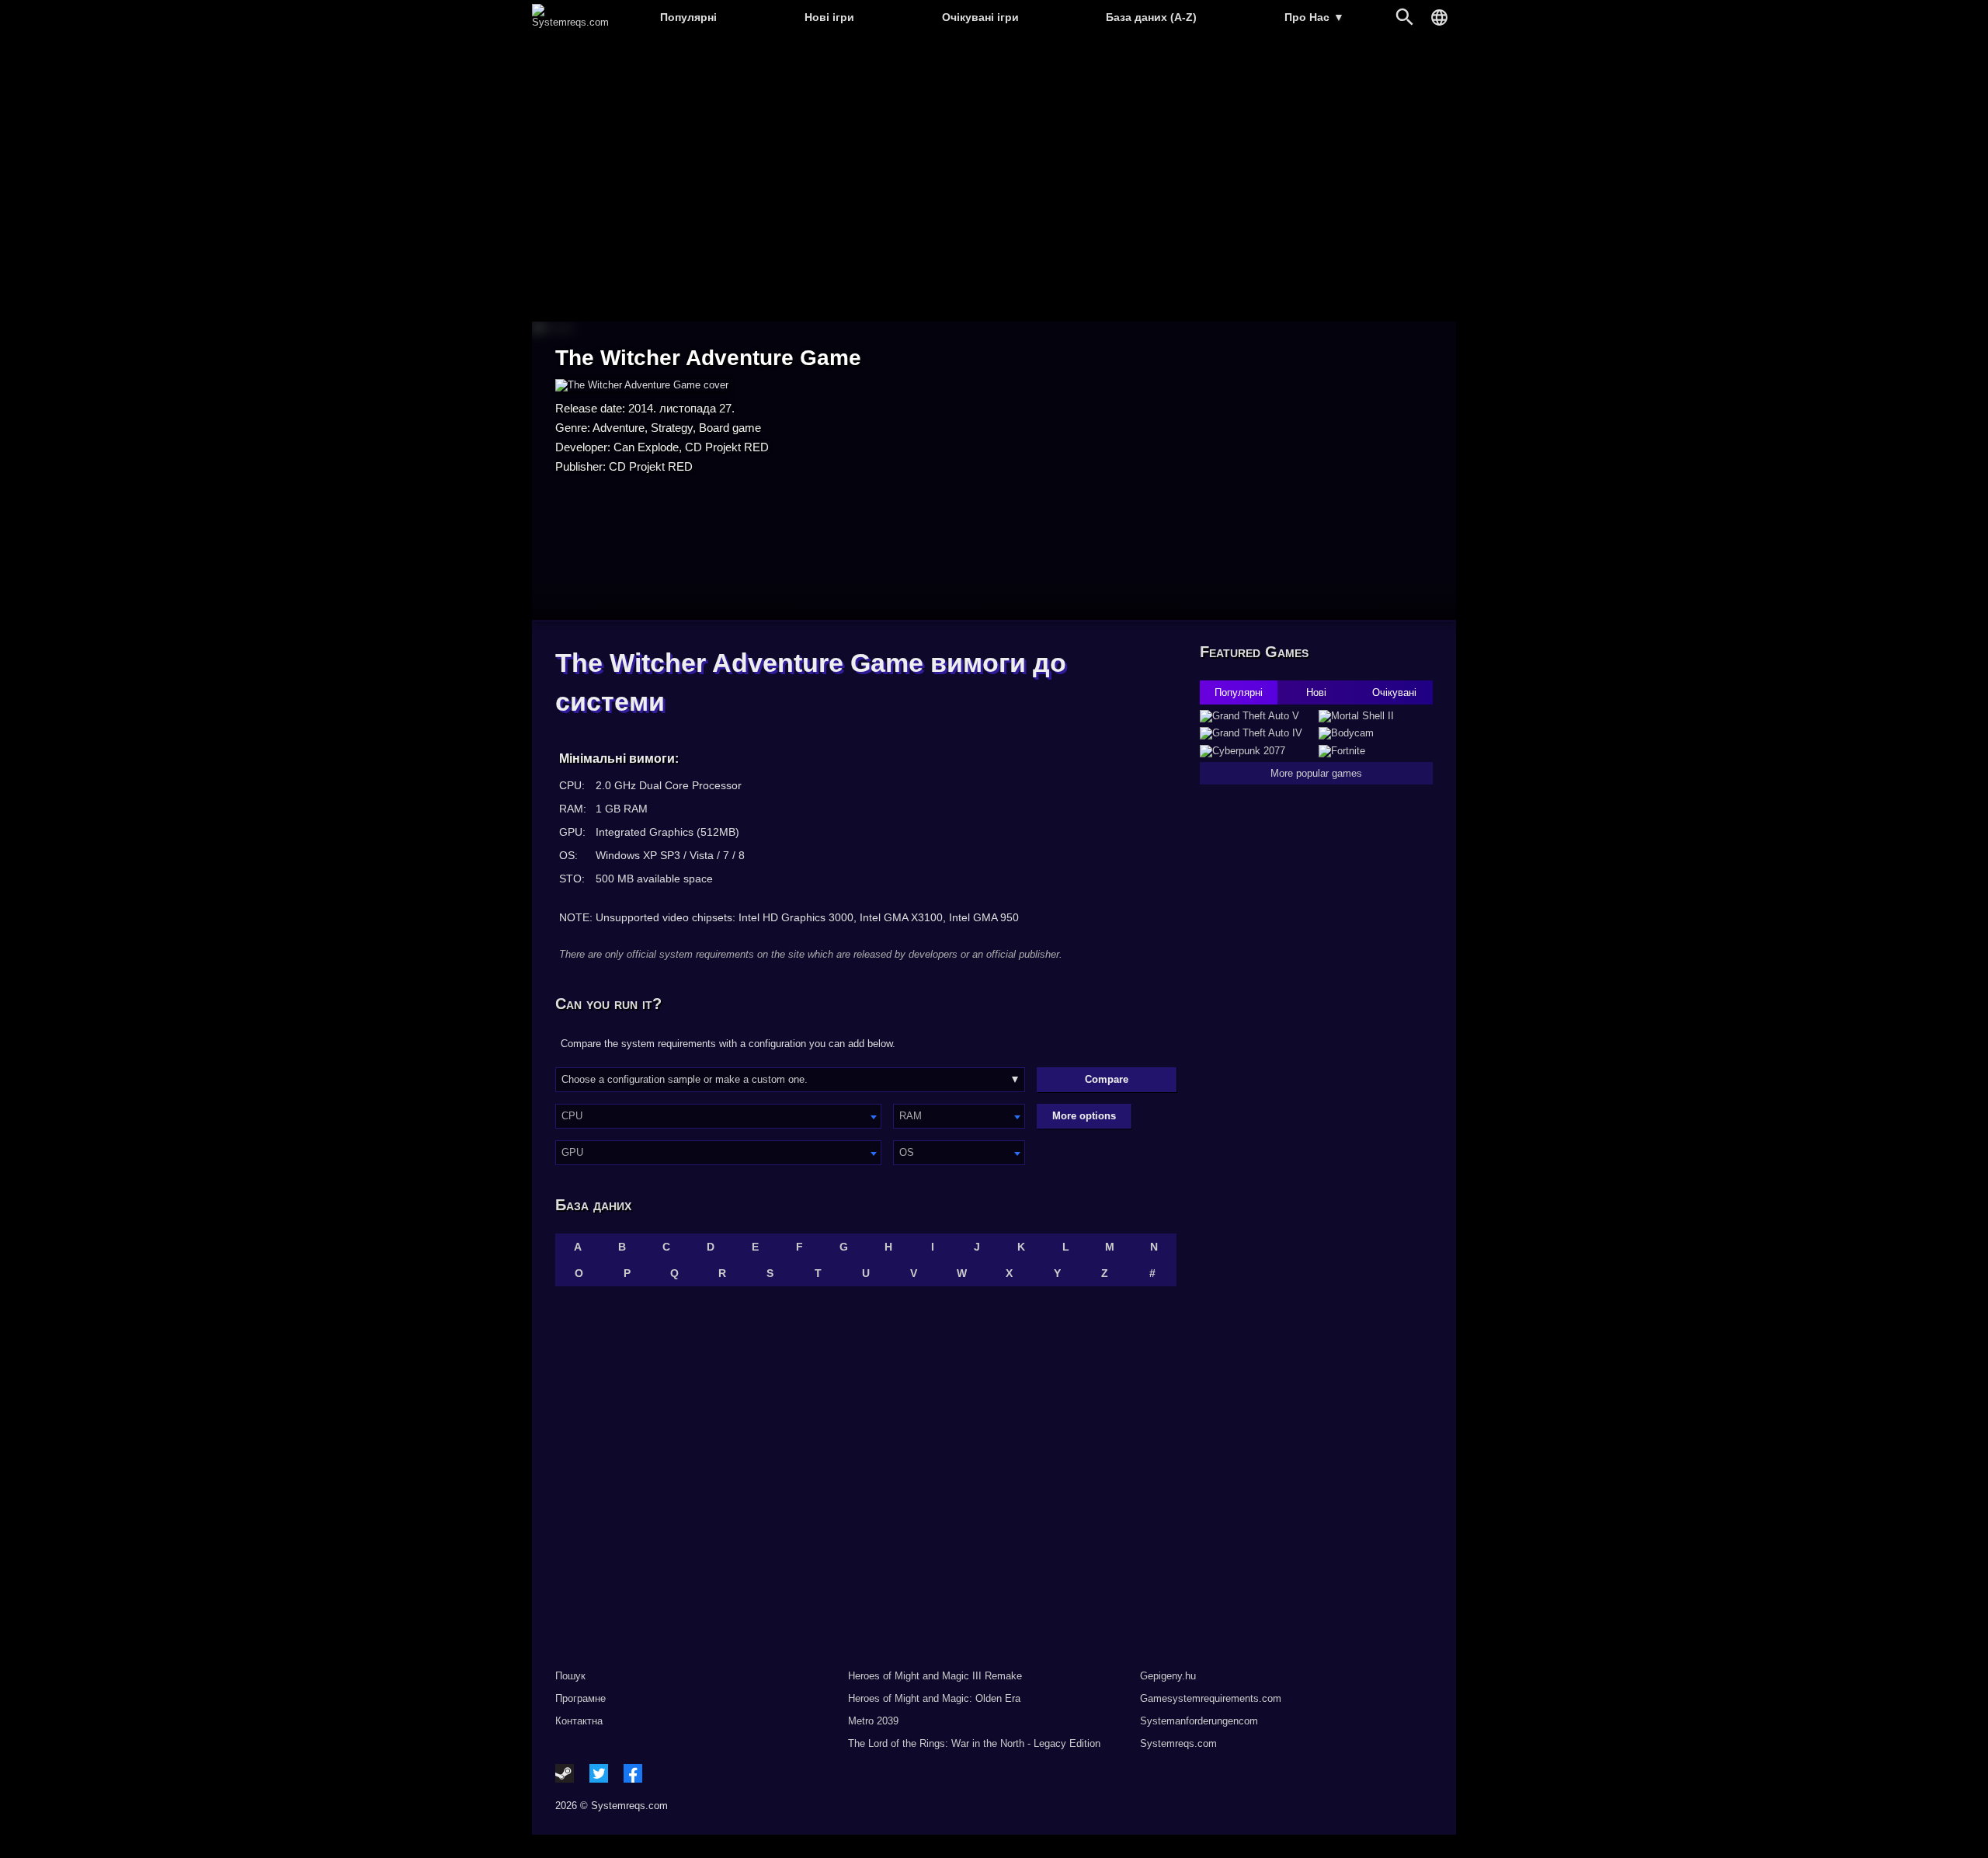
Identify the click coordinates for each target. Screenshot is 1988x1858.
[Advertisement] (994, 179)
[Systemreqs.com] (570, 22)
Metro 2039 (873, 1721)
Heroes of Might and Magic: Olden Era (934, 1698)
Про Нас (1314, 17)
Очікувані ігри (980, 17)
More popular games (1316, 773)
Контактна (579, 1721)
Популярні (688, 17)
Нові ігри (829, 17)
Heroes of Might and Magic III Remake (935, 1676)
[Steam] (565, 1773)
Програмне (580, 1698)
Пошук (570, 1676)
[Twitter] (599, 1773)
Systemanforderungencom (1199, 1721)
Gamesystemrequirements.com (1211, 1698)
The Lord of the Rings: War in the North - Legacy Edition (974, 1743)
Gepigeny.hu (1168, 1676)
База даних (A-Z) (1151, 17)
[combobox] (718, 1116)
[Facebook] (633, 1773)
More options (1084, 1116)
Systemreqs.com (1178, 1743)
